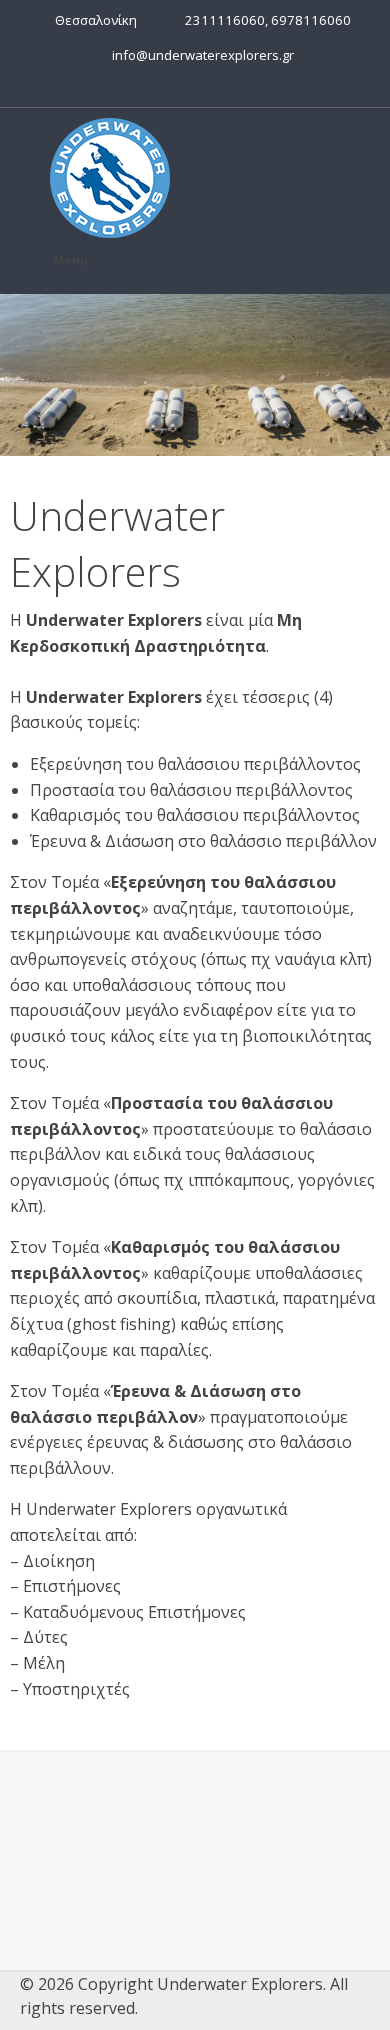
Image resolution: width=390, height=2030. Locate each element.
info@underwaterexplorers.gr (200, 55)
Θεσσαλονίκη (93, 20)
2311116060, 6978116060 (265, 20)
